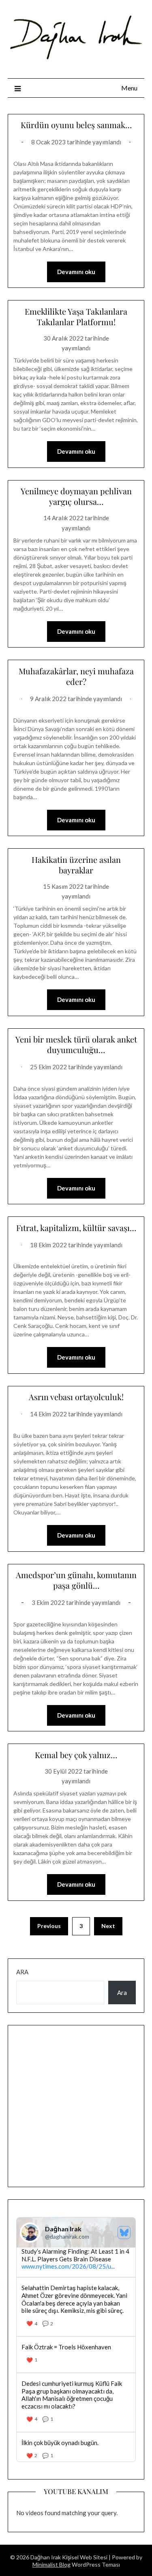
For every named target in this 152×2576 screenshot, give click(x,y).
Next (108, 1926)
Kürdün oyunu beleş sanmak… (76, 125)
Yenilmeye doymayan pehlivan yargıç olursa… (76, 496)
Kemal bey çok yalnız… (76, 1755)
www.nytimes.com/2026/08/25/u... (68, 2266)
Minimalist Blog (51, 2564)
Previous (49, 1926)
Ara (22, 1972)
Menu (129, 88)
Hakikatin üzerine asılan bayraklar (76, 865)
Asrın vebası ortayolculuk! (76, 1397)
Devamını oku (76, 272)
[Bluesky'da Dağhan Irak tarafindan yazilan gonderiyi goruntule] (76, 2355)
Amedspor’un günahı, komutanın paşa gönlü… (76, 1580)
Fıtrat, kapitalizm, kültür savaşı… (76, 1228)
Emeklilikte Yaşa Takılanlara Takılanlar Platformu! (76, 316)
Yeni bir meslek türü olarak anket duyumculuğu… (76, 1044)
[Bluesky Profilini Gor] (124, 2233)
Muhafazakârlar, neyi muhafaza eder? (76, 676)
